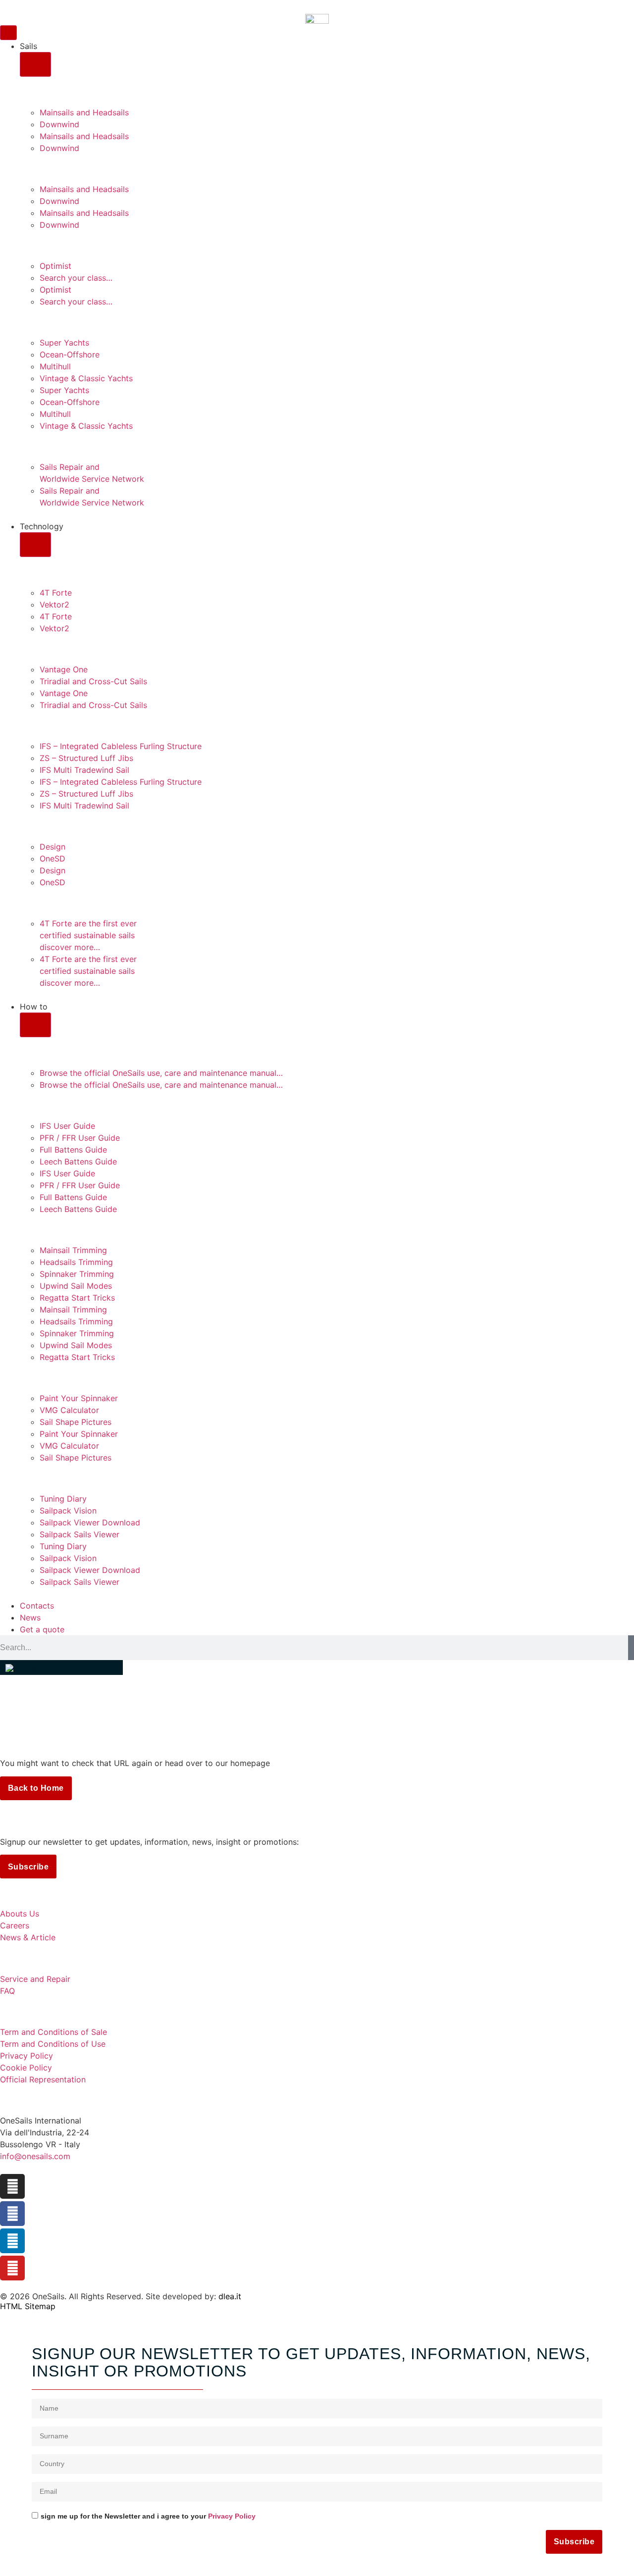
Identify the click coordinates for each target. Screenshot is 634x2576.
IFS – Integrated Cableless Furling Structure (121, 746)
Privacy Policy (232, 2516)
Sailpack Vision (68, 1511)
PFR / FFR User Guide (80, 1138)
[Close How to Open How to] (35, 1025)
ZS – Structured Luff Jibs (86, 758)
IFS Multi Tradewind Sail (84, 770)
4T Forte (56, 593)
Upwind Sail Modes (76, 1286)
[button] (61, 1667)
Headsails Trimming (76, 1262)
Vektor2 (54, 605)
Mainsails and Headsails (84, 112)
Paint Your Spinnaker (79, 1398)
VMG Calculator (69, 1410)
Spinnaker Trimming (77, 1274)
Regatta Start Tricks (77, 1298)
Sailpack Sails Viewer (79, 1534)
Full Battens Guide (73, 1150)
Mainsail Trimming (73, 1250)
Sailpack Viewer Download (90, 1522)
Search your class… (76, 278)
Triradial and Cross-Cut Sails (93, 681)
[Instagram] (12, 2186)
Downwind (59, 124)
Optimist (55, 266)
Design (53, 847)
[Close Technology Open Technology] (35, 545)
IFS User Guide (67, 1126)
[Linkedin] (12, 2241)
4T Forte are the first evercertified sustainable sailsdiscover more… (88, 935)
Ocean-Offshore (70, 354)
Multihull (55, 366)
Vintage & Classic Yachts (86, 378)
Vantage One (64, 669)
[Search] (631, 1648)
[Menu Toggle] (8, 33)
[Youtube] (12, 2268)
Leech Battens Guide (78, 1162)
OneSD (53, 859)
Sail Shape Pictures (76, 1422)
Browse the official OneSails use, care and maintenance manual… (161, 1073)
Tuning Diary (63, 1499)
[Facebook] (12, 2214)
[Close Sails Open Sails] (35, 64)
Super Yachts (64, 343)
